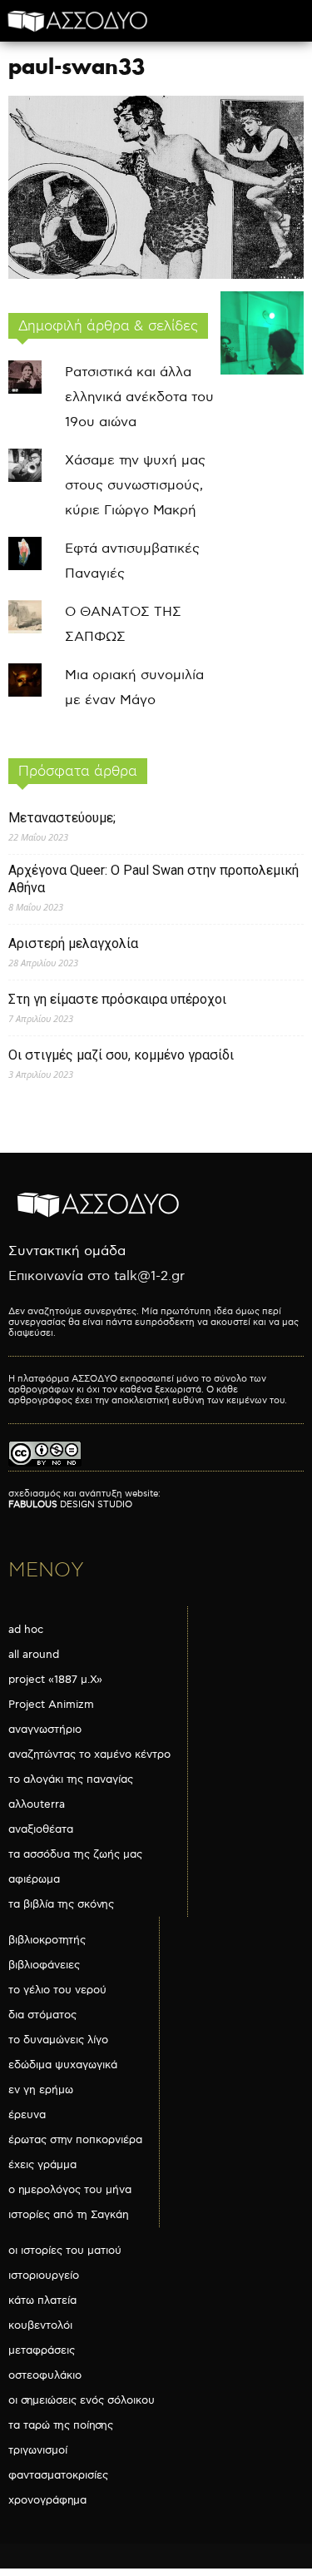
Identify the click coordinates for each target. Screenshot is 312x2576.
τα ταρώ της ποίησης (61, 2425)
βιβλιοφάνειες (44, 1965)
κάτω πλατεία (42, 2301)
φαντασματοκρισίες (58, 2475)
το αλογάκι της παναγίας (71, 1779)
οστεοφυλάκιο (45, 2375)
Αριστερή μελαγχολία (73, 943)
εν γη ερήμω (41, 2090)
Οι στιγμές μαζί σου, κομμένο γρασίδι (121, 1055)
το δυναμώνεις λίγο (58, 2040)
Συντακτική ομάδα (67, 1251)
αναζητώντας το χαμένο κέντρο (89, 1755)
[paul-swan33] (156, 275)
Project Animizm (51, 1705)
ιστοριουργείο (44, 2276)
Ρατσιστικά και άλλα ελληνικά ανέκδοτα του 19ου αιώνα (139, 397)
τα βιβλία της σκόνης (61, 1904)
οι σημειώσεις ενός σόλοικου (82, 2400)
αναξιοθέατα (41, 1829)
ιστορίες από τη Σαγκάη (69, 2215)
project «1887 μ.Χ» (55, 1680)
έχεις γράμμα (42, 2165)
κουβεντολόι (40, 2325)
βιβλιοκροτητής (47, 1940)
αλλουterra (37, 1804)
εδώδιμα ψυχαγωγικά (63, 2065)
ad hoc (26, 1630)
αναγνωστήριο (45, 1730)
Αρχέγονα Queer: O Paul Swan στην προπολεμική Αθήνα (154, 879)
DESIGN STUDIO (70, 1504)
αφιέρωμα (34, 1879)
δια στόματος (42, 2015)
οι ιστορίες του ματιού (65, 2251)
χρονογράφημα (47, 2500)
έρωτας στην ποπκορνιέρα (75, 2140)
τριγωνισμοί (38, 2450)
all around (34, 1655)
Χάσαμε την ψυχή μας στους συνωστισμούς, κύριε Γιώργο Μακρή (135, 486)
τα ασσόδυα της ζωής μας (75, 1854)
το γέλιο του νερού (57, 1990)
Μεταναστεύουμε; (62, 818)
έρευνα (27, 2115)
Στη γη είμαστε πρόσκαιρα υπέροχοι (117, 999)
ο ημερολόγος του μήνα (70, 2190)
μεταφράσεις (42, 2350)
